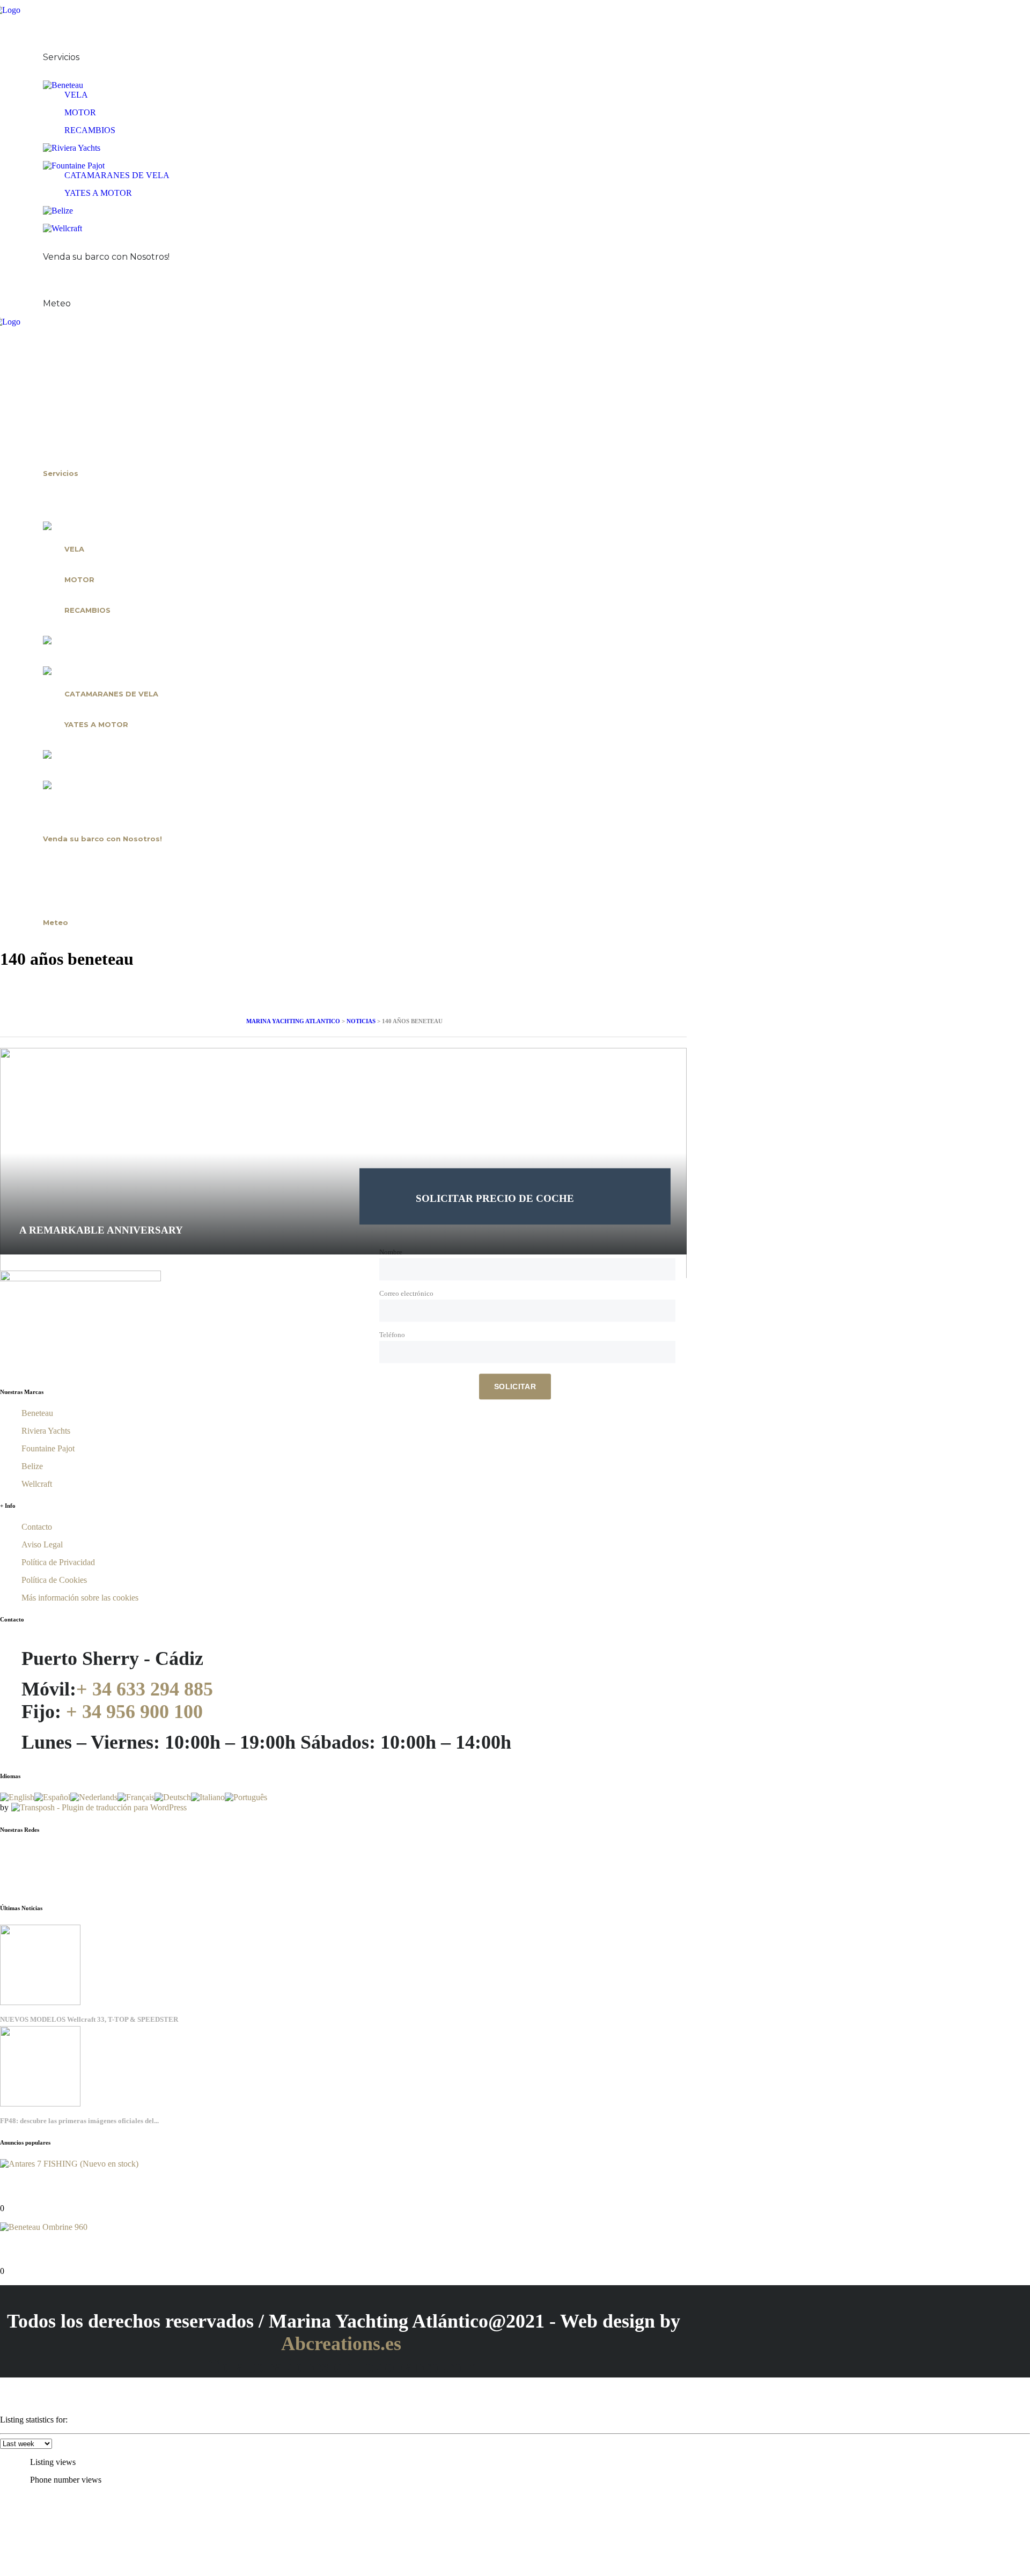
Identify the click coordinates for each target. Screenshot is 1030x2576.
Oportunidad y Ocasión (68, 246)
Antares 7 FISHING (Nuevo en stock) (54, 2185)
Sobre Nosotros (53, 47)
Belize (32, 1466)
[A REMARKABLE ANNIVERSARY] (343, 1052)
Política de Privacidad (58, 1562)
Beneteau (37, 1413)
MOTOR (80, 112)
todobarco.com (419, 2366)
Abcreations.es (341, 2344)
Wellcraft (37, 1484)
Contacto (40, 293)
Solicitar (515, 1386)
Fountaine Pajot (48, 1448)
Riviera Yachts (46, 1431)
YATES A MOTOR (98, 193)
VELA (76, 95)
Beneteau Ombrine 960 (42, 2248)
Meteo (57, 303)
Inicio (32, 28)
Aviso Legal (42, 1544)
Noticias (38, 275)
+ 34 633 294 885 (145, 1689)
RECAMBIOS (90, 130)
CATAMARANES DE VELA (117, 175)
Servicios (61, 57)
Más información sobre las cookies (80, 1598)
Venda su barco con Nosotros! (106, 257)
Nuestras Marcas (54, 75)
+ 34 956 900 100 (134, 1712)
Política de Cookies (54, 1580)
